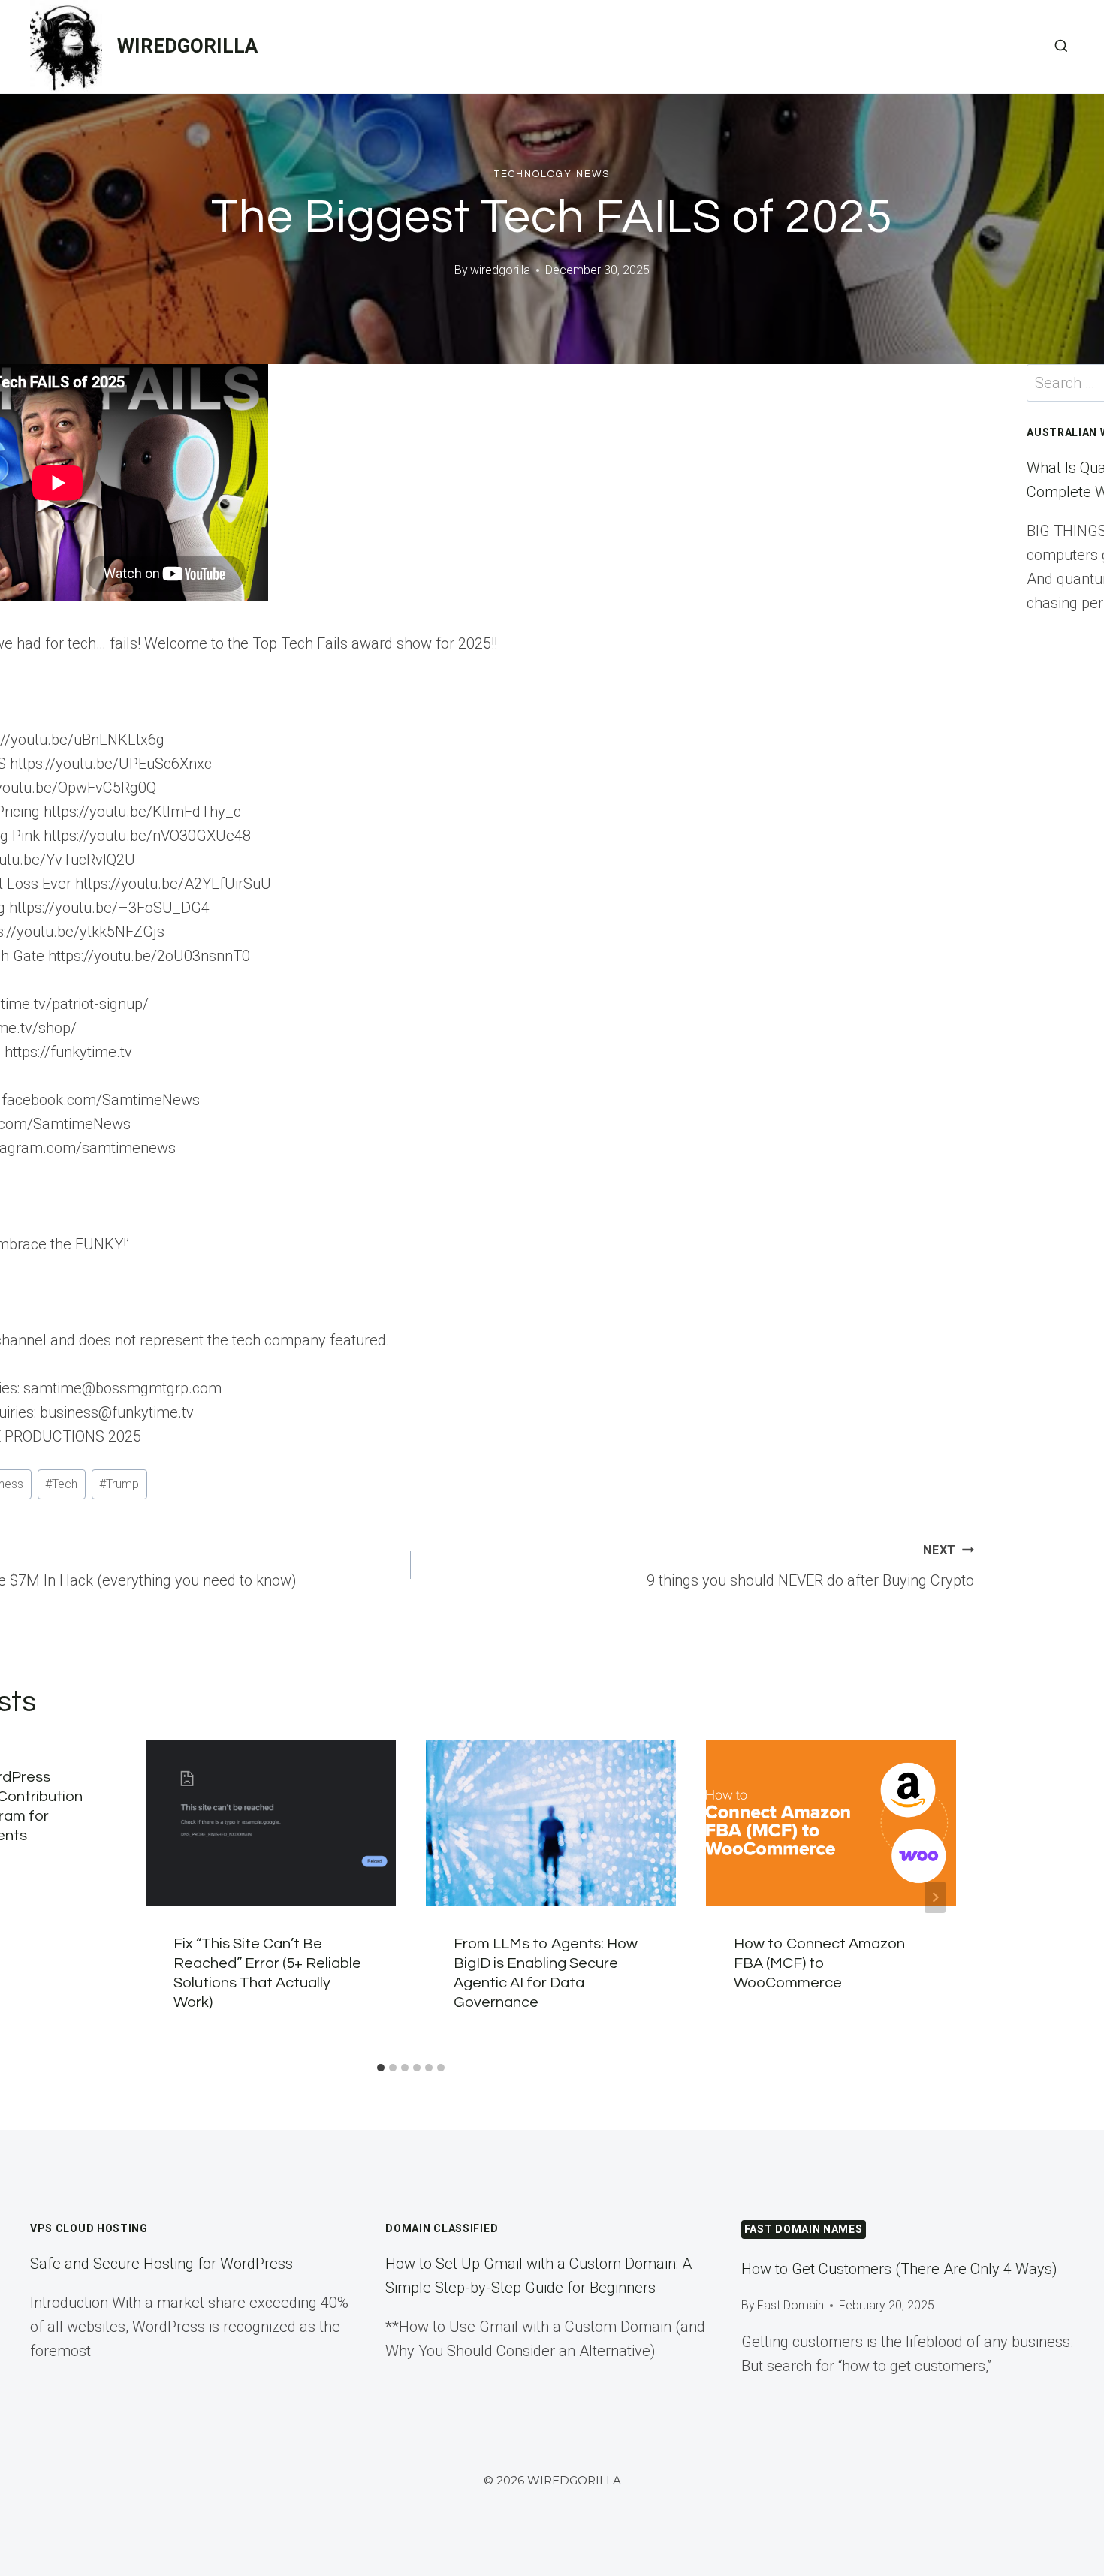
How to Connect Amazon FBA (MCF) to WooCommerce (819, 1963)
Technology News (552, 174)
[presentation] (271, 1823)
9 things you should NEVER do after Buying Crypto (810, 1566)
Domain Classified (442, 2228)
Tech (61, 1484)
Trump (119, 1484)
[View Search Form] (1061, 47)
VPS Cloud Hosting (89, 2228)
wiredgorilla (500, 270)
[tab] (381, 2068)
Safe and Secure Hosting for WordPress (161, 2264)
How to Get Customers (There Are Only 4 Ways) (899, 2269)
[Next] (935, 1897)
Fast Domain (790, 2305)
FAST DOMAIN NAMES (804, 2229)
